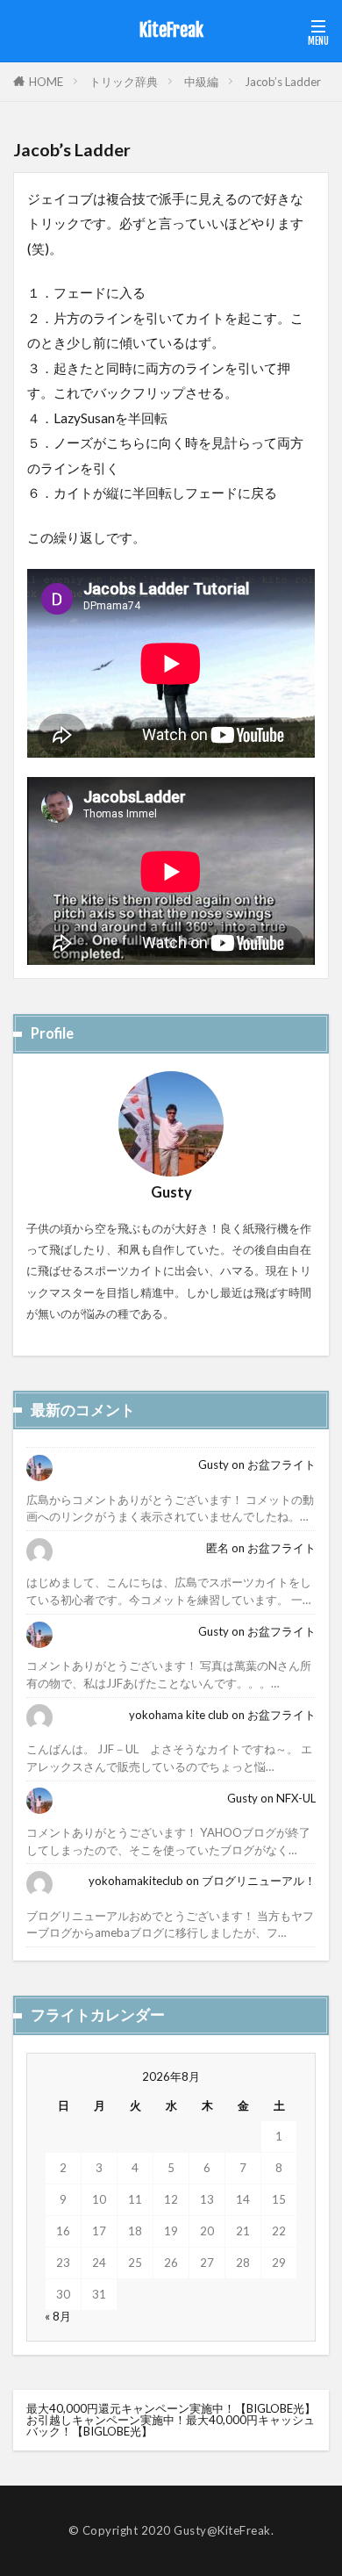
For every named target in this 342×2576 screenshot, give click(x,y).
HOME (46, 82)
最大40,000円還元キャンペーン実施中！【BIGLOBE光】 (171, 2408)
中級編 (201, 82)
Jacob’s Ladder (283, 82)
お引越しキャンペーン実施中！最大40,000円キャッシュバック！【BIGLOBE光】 (171, 2425)
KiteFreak (171, 31)
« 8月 (58, 2316)
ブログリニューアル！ (259, 1881)
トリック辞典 (124, 82)
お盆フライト (281, 1464)
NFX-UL (296, 1798)
